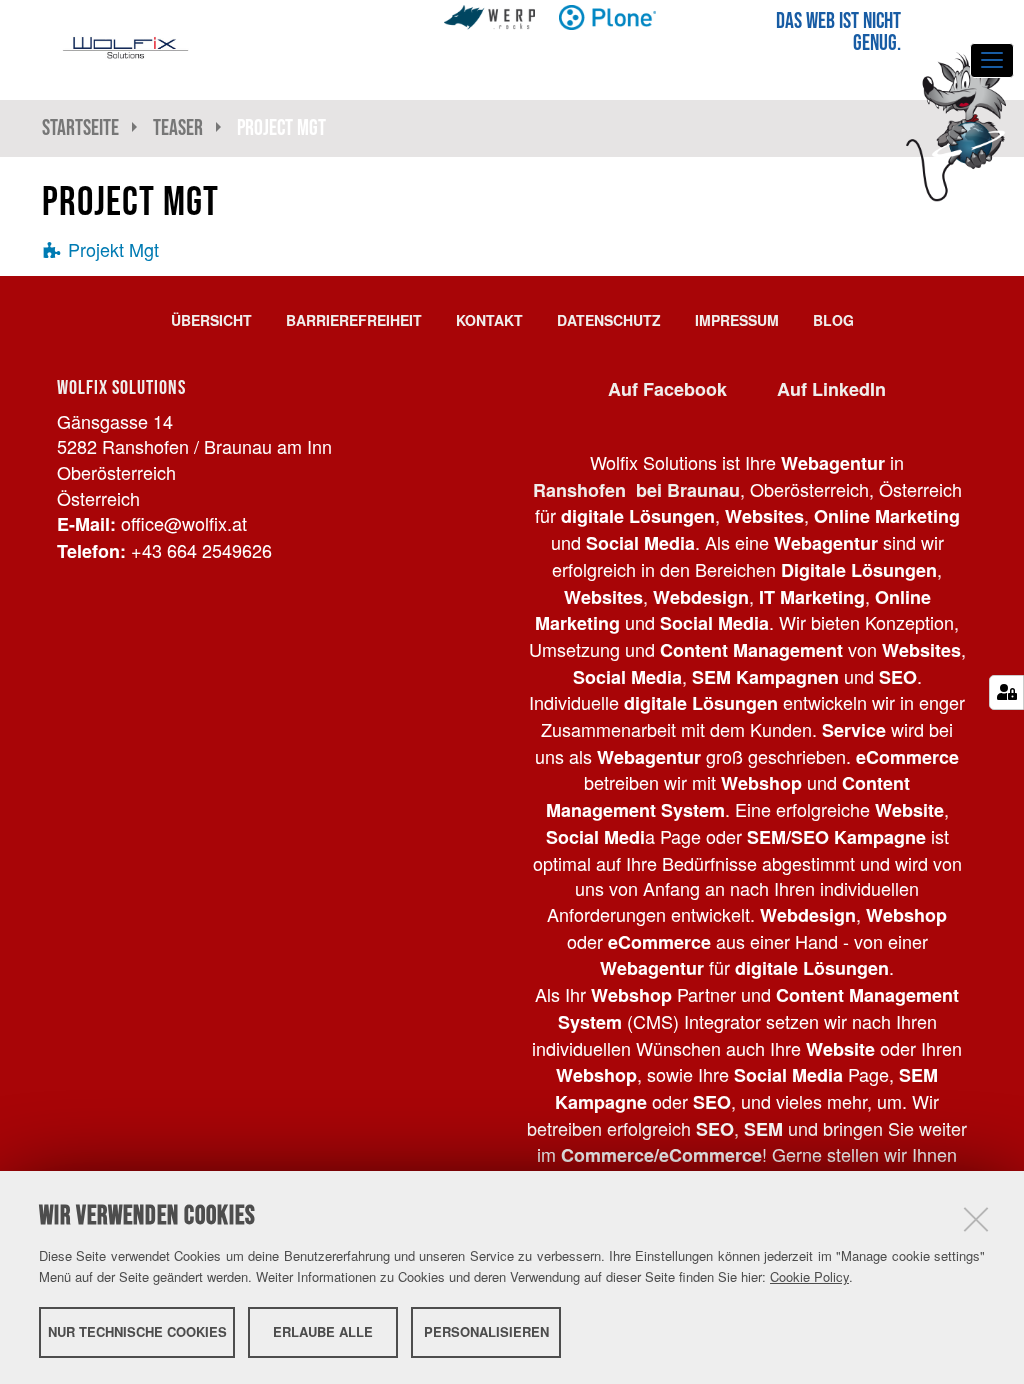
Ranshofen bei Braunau (636, 490)
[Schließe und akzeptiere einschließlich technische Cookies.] (976, 1219)
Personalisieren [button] (486, 1331)
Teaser (178, 127)
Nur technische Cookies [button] (137, 1331)
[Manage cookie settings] (1006, 692)
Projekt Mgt (113, 249)
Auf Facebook (667, 389)
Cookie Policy (809, 1276)
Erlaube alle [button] (323, 1331)
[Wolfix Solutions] (125, 48)
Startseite (80, 127)
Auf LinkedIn (831, 389)
